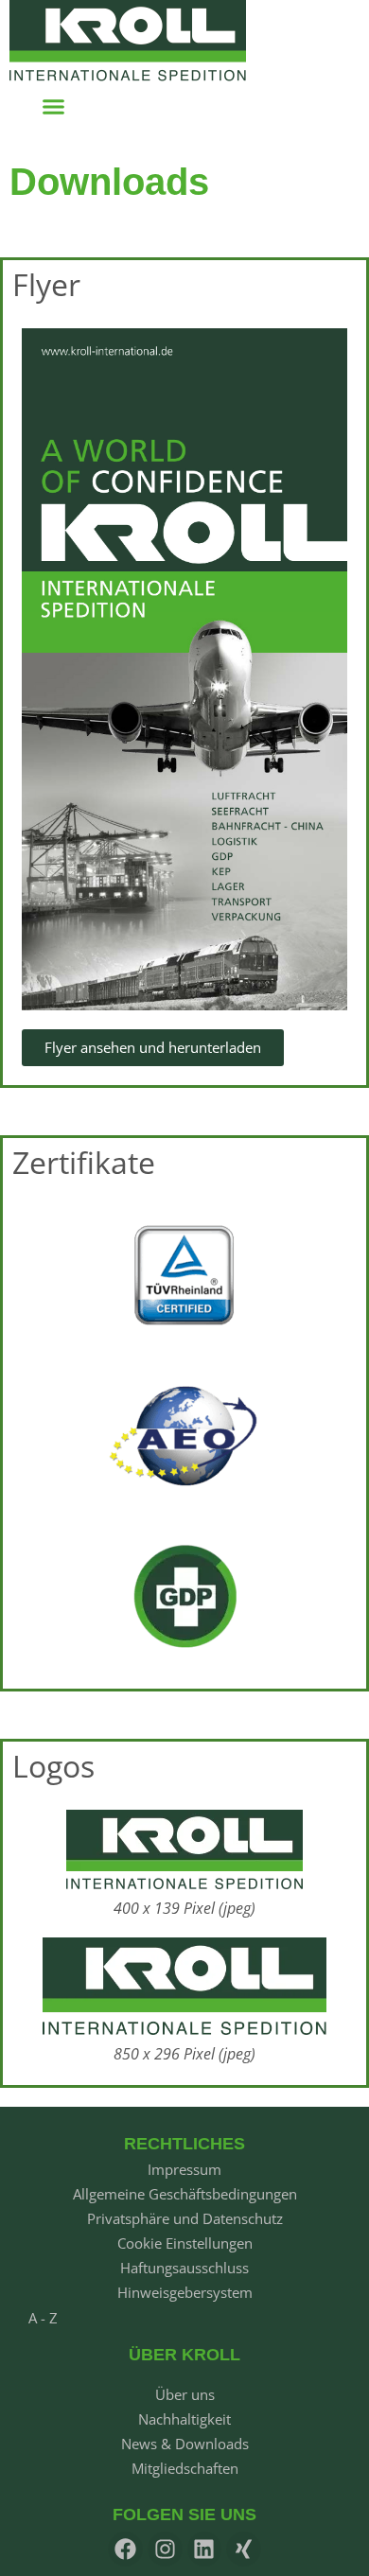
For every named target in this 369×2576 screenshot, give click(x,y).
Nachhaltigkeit (184, 2419)
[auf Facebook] (125, 2549)
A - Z (43, 2318)
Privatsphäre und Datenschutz (185, 2218)
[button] (54, 107)
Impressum (184, 2169)
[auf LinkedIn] (205, 2549)
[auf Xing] (244, 2549)
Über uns (185, 2394)
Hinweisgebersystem (185, 2292)
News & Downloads (185, 2444)
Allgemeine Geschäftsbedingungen (185, 2194)
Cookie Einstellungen (185, 2243)
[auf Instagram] (165, 2549)
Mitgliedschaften (185, 2468)
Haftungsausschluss (184, 2268)
